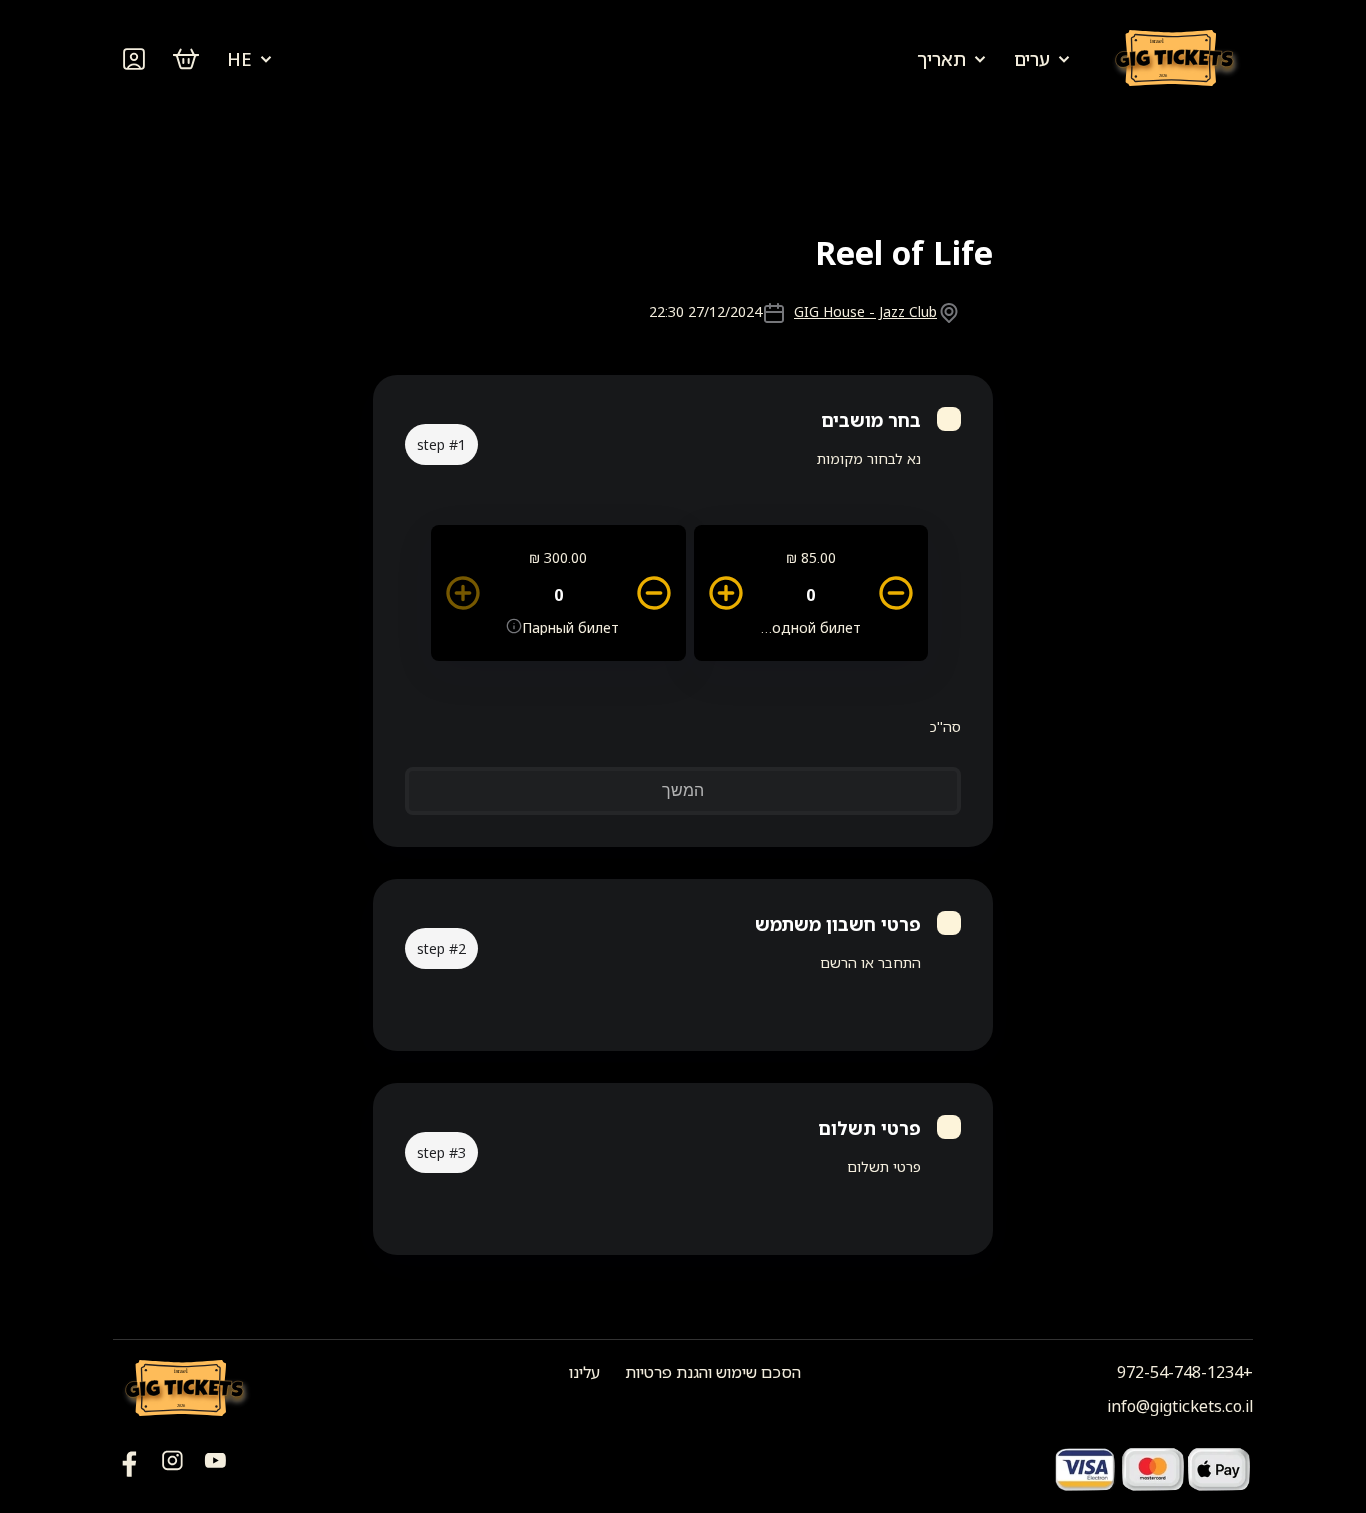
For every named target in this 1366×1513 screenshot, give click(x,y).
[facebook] (215, 1468)
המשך (683, 790)
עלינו (584, 1372)
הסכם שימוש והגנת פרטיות (713, 1372)
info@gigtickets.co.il (1180, 1406)
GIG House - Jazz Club (865, 311)
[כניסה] (134, 59)
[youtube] (129, 1468)
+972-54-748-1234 (1185, 1372)
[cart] (186, 59)
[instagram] (172, 1468)
